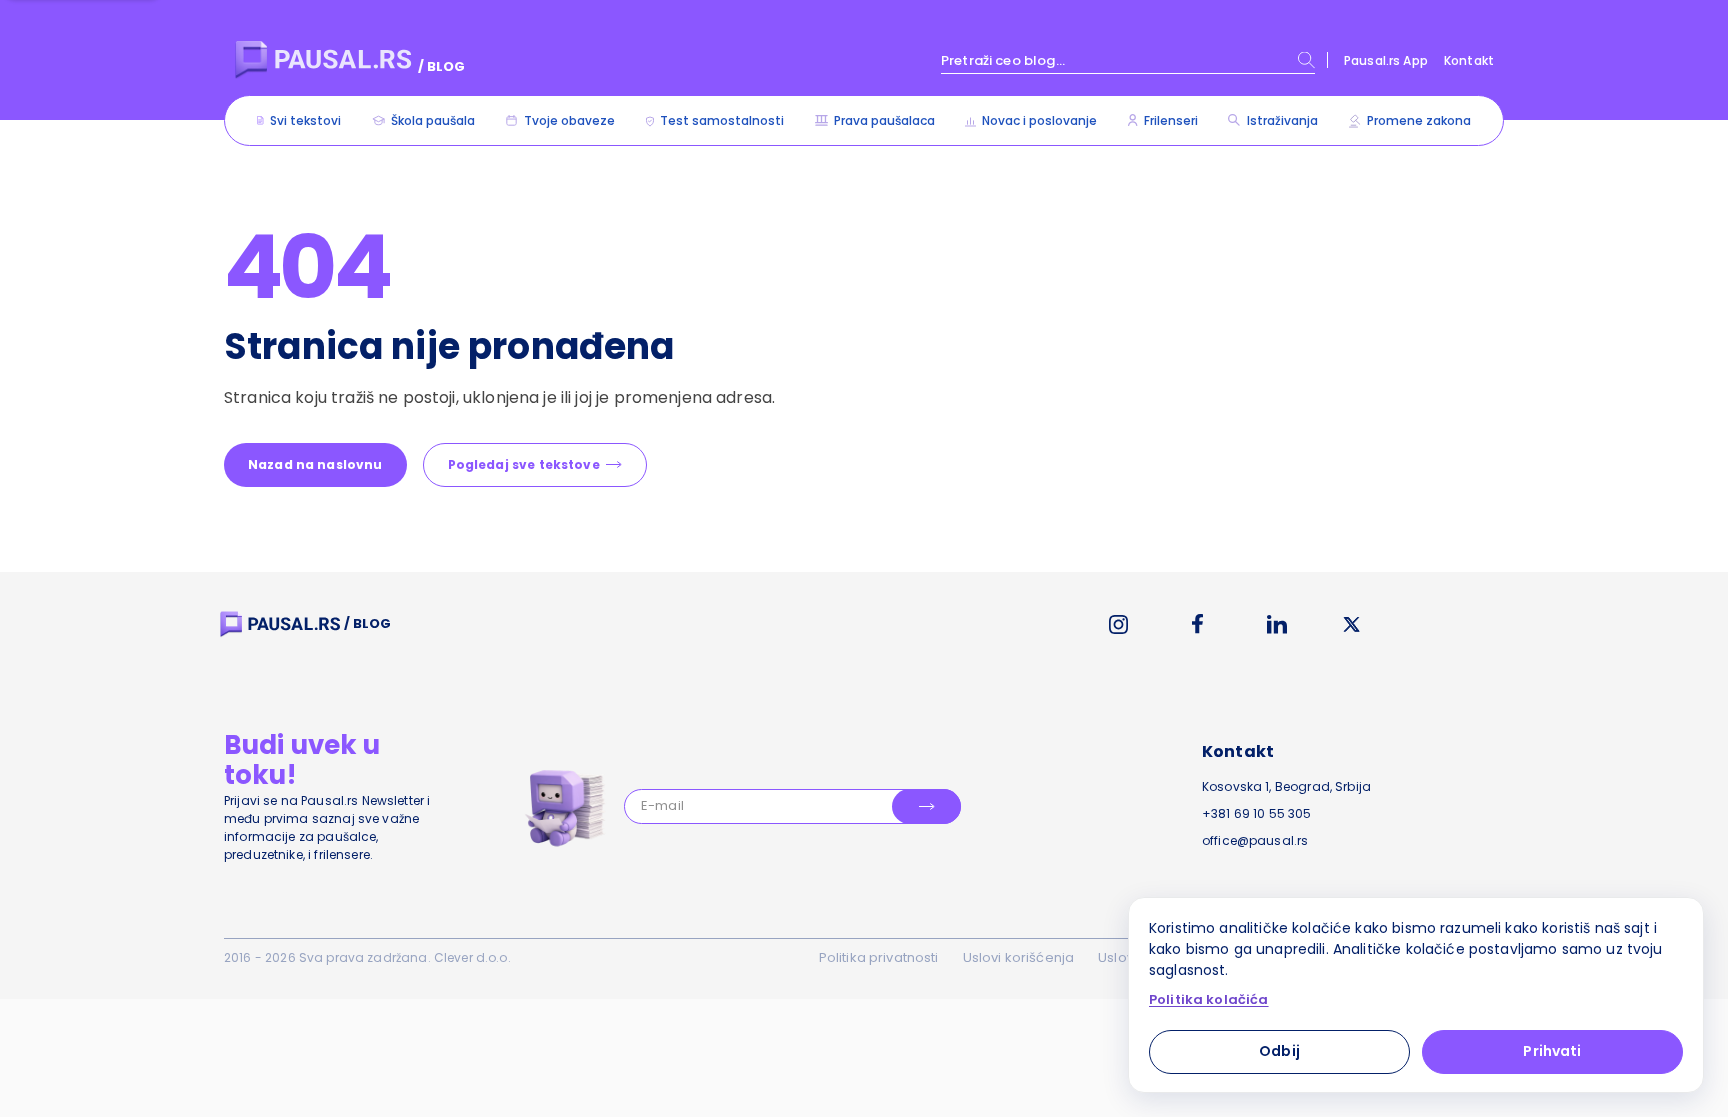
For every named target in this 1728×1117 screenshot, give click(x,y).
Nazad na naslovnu (315, 464)
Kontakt (1469, 60)
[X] (1352, 624)
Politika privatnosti (879, 957)
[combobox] (1128, 60)
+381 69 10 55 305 (1257, 813)
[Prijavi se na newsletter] (926, 806)
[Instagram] (1118, 624)
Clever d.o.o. (472, 957)
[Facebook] (1197, 624)
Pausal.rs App (1386, 60)
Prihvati (1552, 1051)
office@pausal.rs (1255, 840)
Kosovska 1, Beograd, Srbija (1286, 786)
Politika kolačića (1209, 1000)
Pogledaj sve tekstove (524, 464)
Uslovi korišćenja (1019, 957)
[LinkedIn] (1277, 624)
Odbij (1279, 1051)
